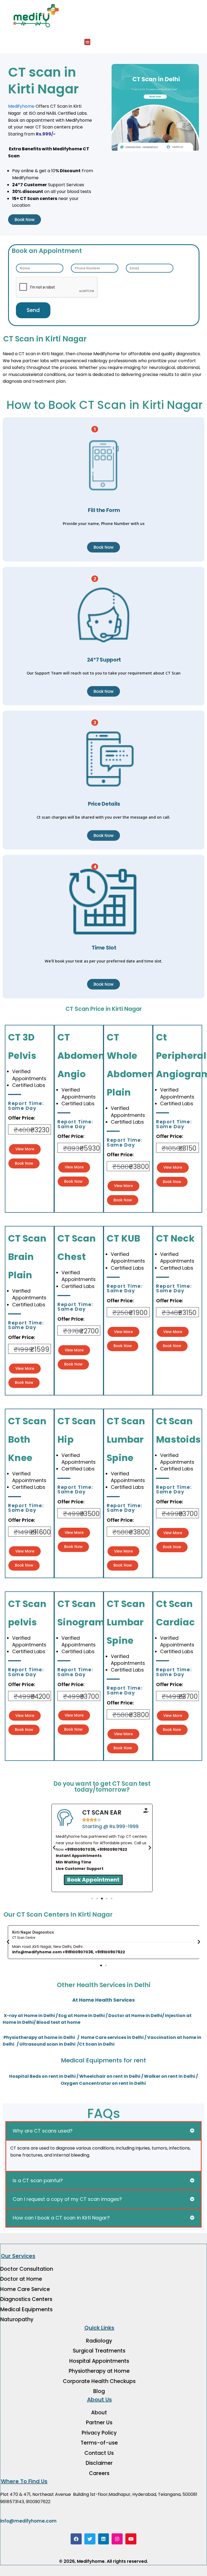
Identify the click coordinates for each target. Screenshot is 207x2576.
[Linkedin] (104, 2539)
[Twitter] (90, 2539)
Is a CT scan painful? (38, 2180)
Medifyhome (21, 106)
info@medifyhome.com (28, 2521)
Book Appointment (93, 1879)
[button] (87, 42)
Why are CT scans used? (43, 2131)
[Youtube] (131, 2539)
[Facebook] (76, 2539)
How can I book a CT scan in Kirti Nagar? (61, 2218)
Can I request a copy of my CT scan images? (67, 2199)
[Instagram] (117, 2539)
